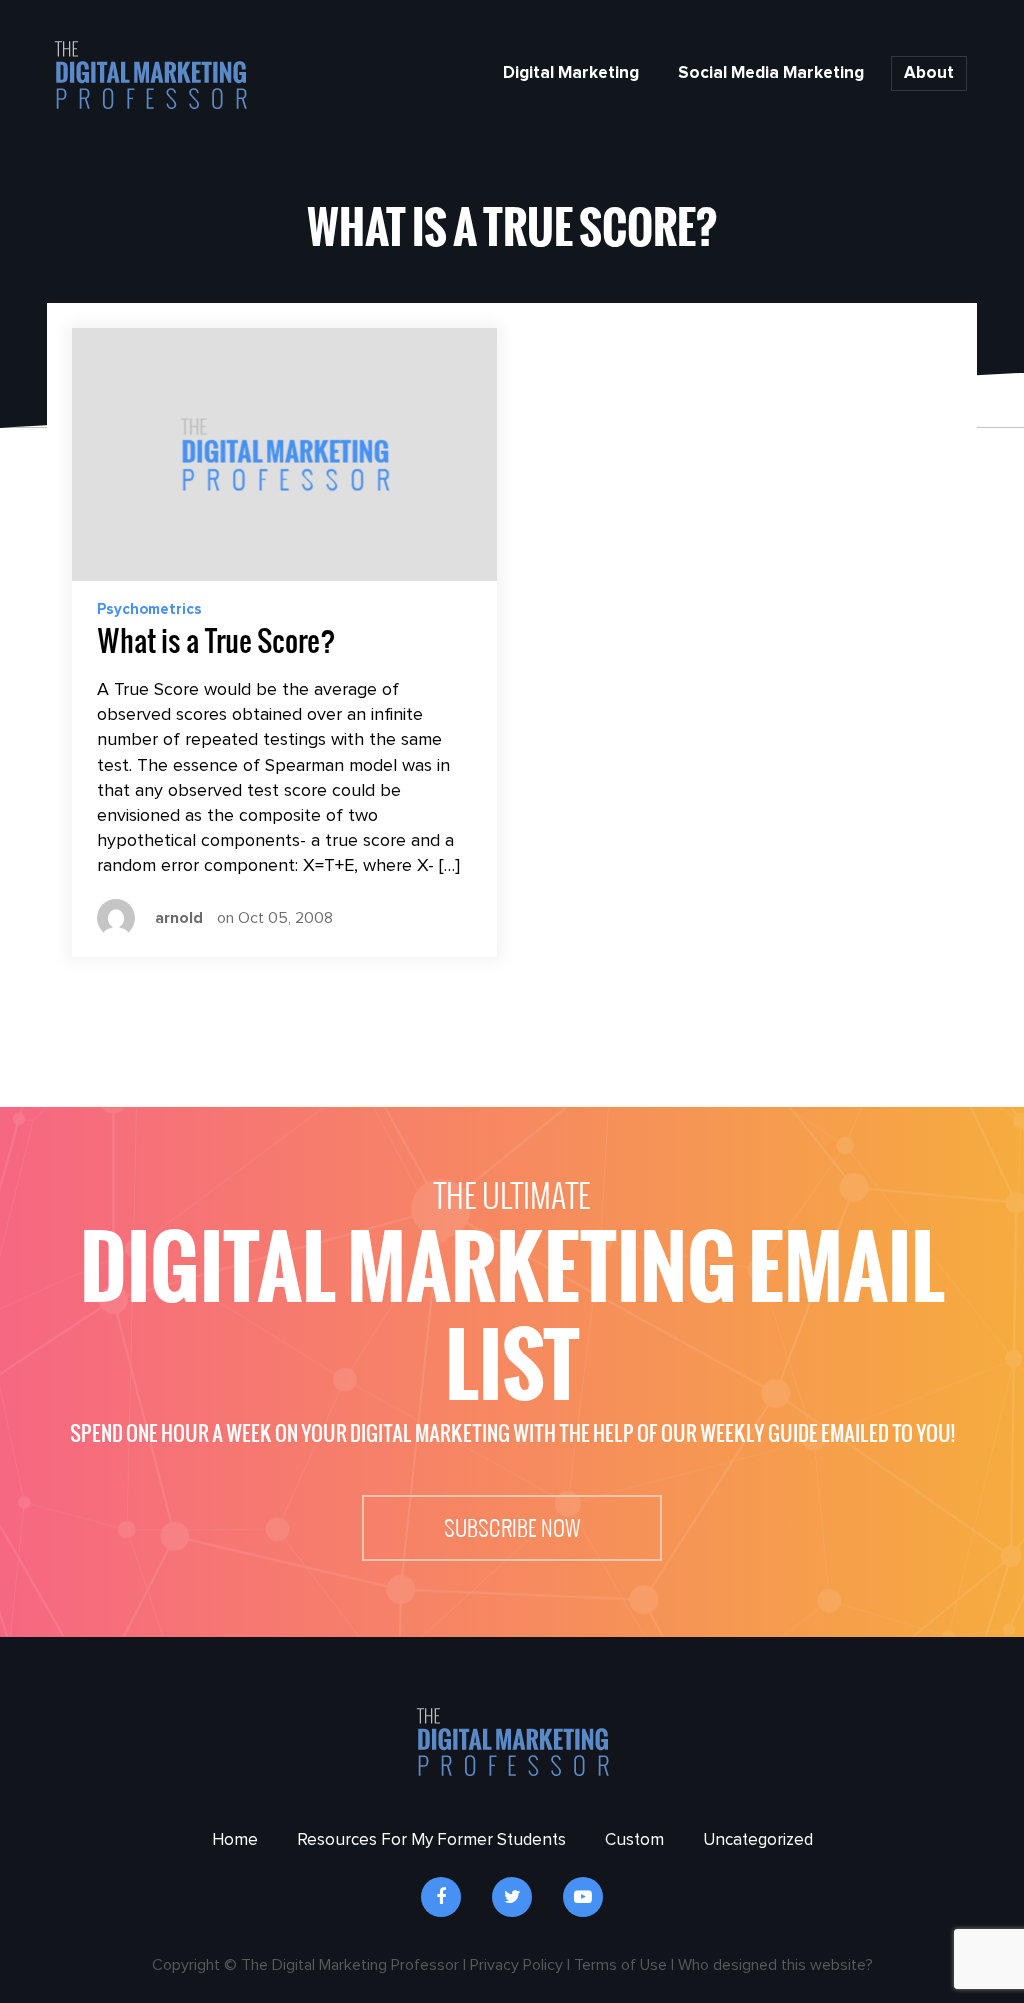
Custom (634, 1840)
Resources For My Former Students (431, 1840)
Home (235, 1840)
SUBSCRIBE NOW (512, 1528)
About (929, 73)
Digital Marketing (571, 73)
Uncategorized (758, 1840)
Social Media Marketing (771, 73)
